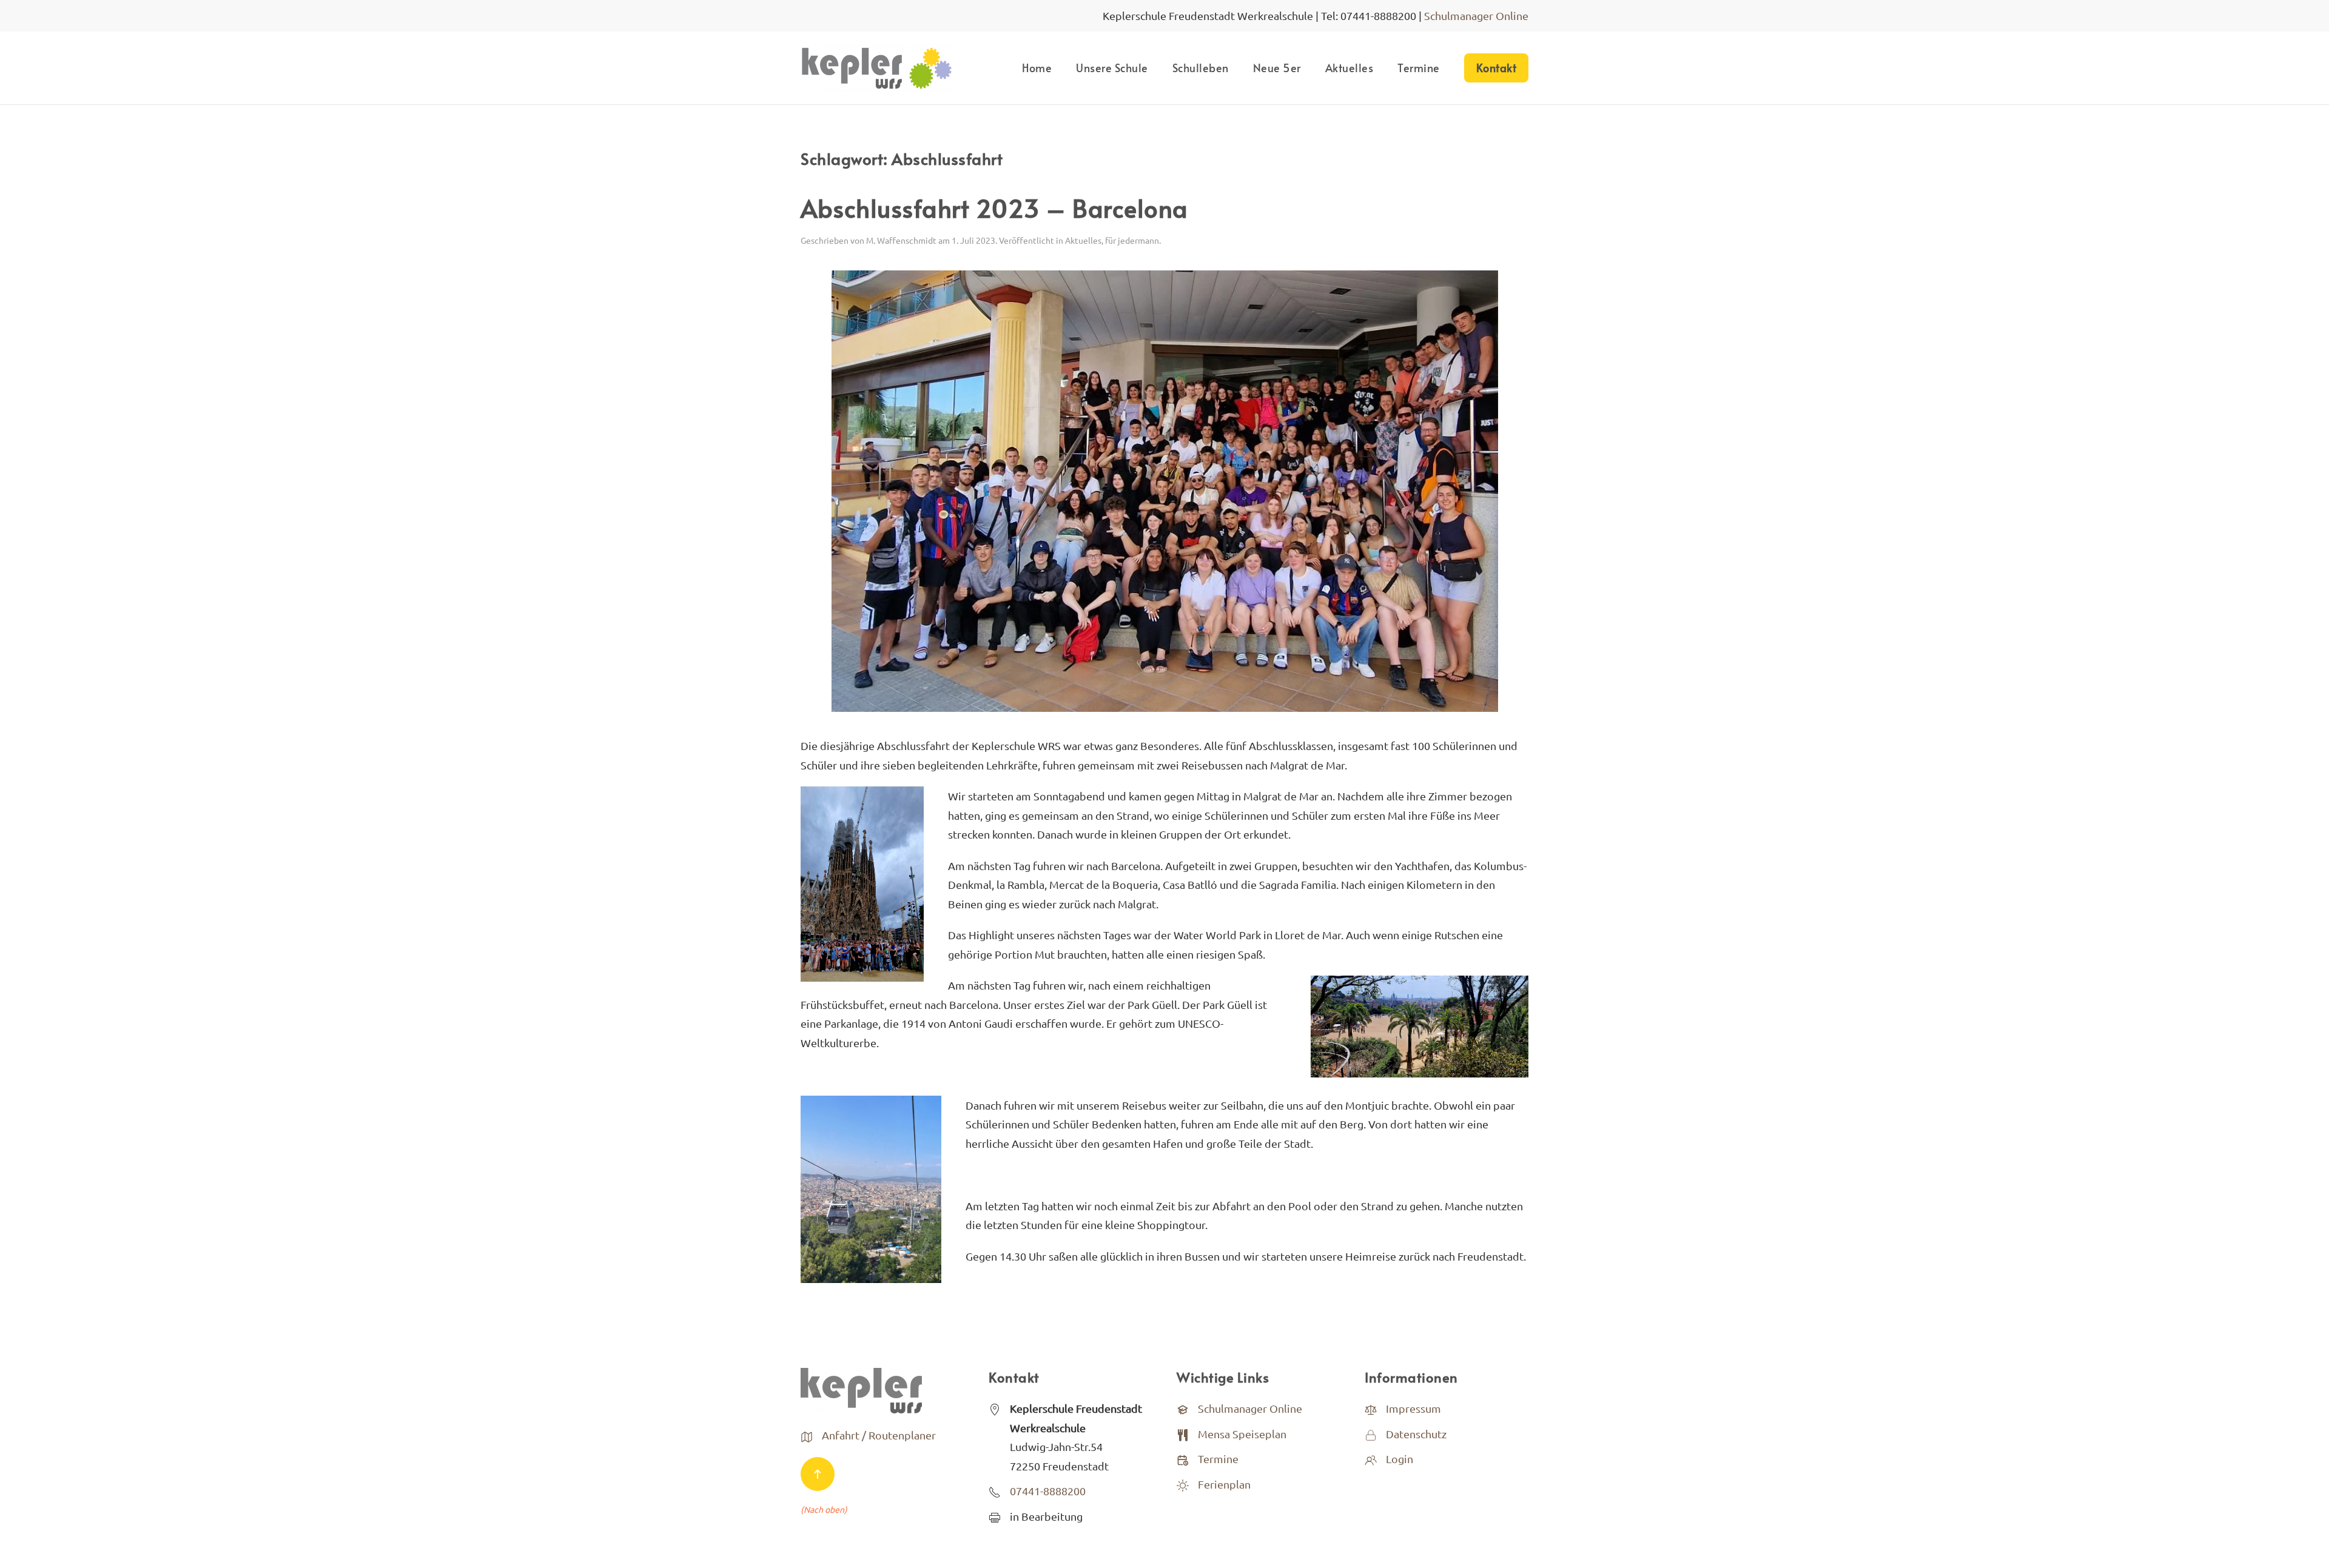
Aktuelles (1349, 68)
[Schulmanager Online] (1183, 1408)
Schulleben (1201, 68)
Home (1037, 68)
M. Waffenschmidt (901, 240)
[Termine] (1183, 1459)
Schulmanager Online (1476, 15)
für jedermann (1132, 240)
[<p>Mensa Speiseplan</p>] (1183, 1434)
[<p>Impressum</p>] (1371, 1408)
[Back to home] (876, 68)
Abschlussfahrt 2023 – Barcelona (994, 208)
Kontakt (1497, 68)
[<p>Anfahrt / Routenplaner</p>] (807, 1435)
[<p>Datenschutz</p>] (1371, 1434)
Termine (1419, 68)
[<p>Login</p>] (1371, 1459)
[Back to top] (818, 1474)
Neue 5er (1277, 68)
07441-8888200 (1048, 1491)
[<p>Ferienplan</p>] (1183, 1484)
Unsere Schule (1112, 68)
